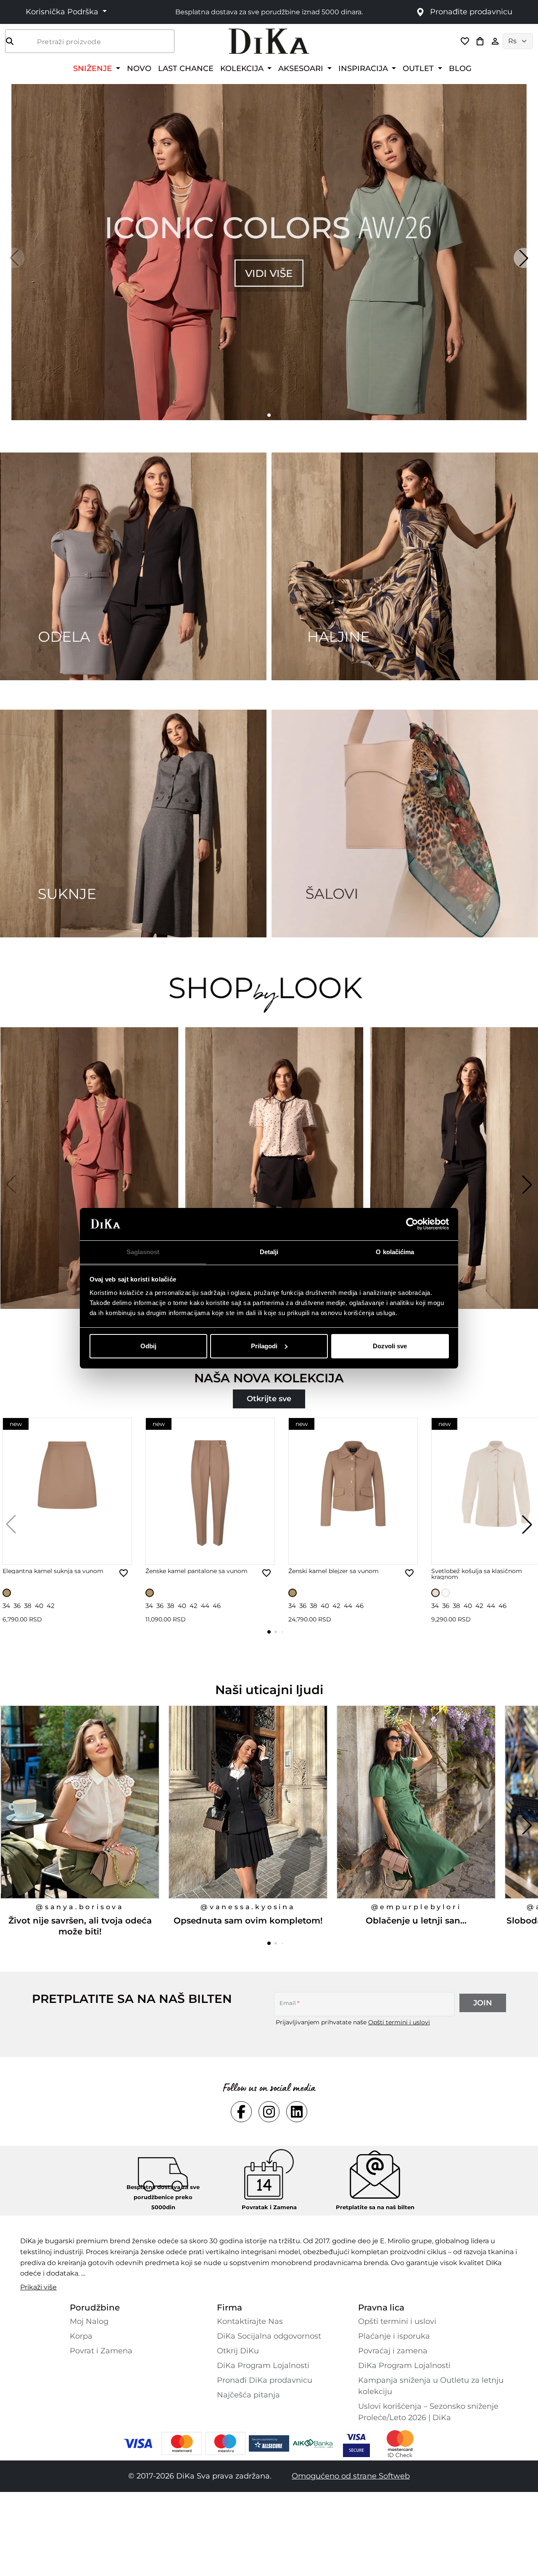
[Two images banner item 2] (405, 566)
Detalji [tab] (269, 1251)
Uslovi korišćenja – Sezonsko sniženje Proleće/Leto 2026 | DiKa (428, 2412)
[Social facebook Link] (241, 2112)
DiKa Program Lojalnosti (263, 2365)
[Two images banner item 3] (133, 824)
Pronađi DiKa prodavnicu (265, 2380)
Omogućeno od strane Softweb (351, 2476)
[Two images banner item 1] (133, 566)
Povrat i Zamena (101, 2351)
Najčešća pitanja (248, 2395)
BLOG (460, 68)
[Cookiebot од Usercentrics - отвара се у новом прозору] (412, 1224)
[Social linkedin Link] (297, 2112)
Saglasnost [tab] (143, 1251)
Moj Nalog (89, 2321)
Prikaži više (38, 2287)
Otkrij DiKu (238, 2351)
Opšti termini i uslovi (399, 2022)
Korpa (81, 2336)
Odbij (148, 1346)
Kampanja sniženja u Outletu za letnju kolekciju (431, 2386)
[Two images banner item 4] (405, 824)
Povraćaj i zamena (393, 2351)
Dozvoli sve (390, 1346)
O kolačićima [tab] (395, 1251)
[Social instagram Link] (269, 2112)
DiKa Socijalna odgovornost (269, 2336)
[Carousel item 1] (269, 251)
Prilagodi (264, 1346)
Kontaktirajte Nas (250, 2321)
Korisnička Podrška (63, 12)
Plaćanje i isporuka (394, 2336)
